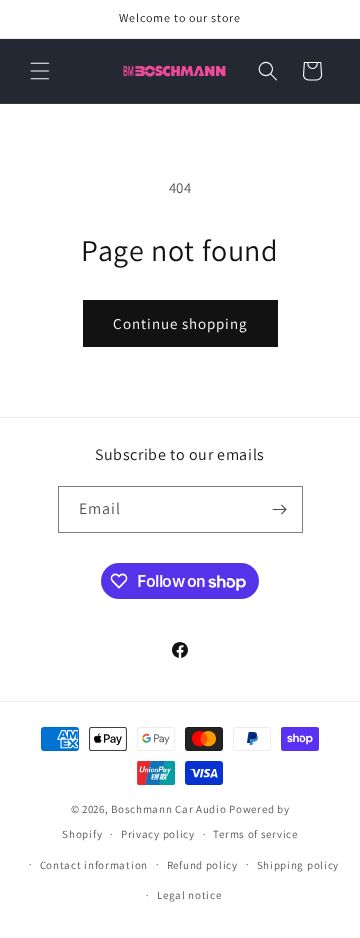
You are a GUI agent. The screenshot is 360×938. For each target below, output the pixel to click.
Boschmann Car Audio (168, 809)
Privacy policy (158, 834)
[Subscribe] (280, 509)
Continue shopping (180, 323)
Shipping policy (298, 865)
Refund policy (202, 865)
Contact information (94, 865)
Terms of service (255, 834)
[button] (40, 71)
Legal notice (189, 895)
